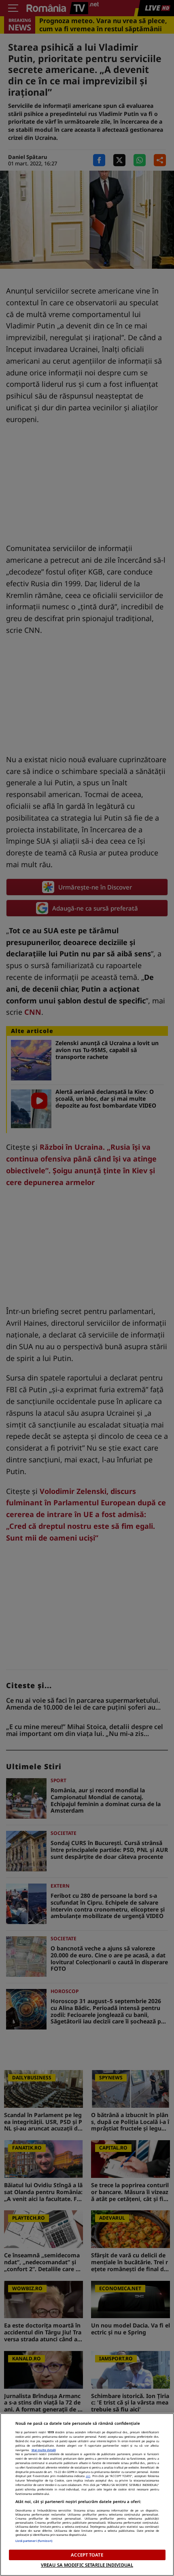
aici (88, 2476)
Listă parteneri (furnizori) (34, 2541)
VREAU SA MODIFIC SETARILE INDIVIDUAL (87, 2565)
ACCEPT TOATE (87, 2555)
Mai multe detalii (44, 2450)
